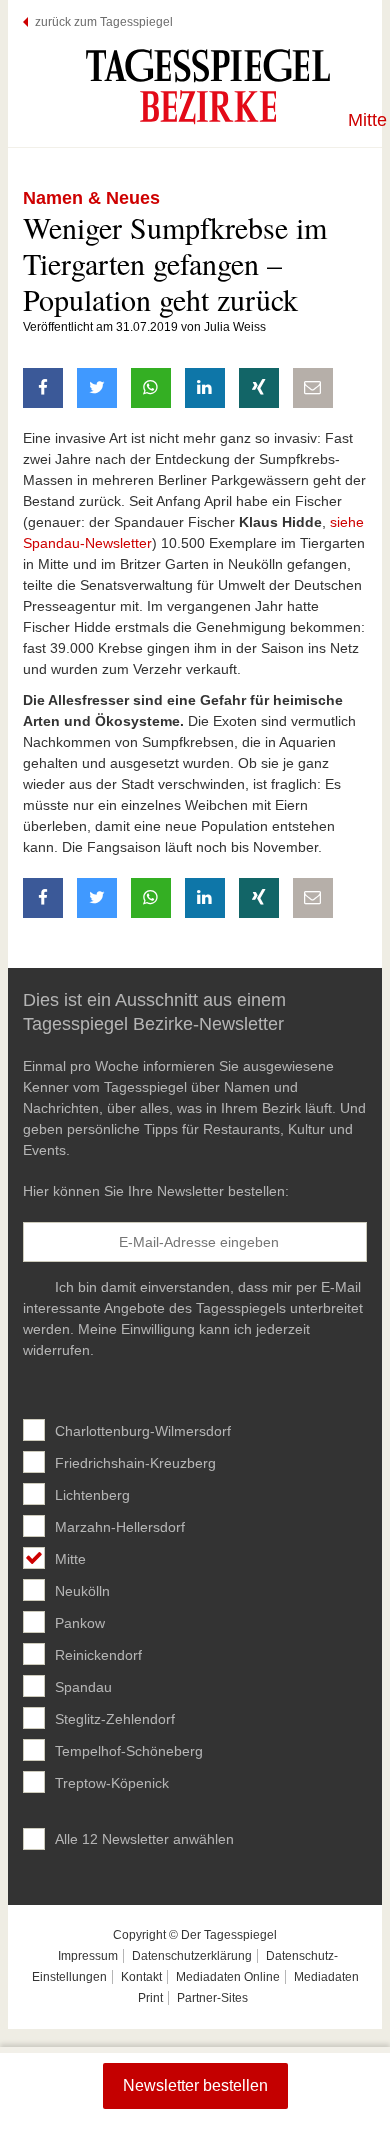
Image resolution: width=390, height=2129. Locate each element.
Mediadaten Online (228, 1977)
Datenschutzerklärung (192, 1956)
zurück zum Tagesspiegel (104, 22)
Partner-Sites (212, 1998)
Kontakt (141, 1977)
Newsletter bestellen (195, 2085)
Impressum (88, 1956)
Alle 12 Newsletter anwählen (144, 1839)
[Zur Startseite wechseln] (208, 86)
